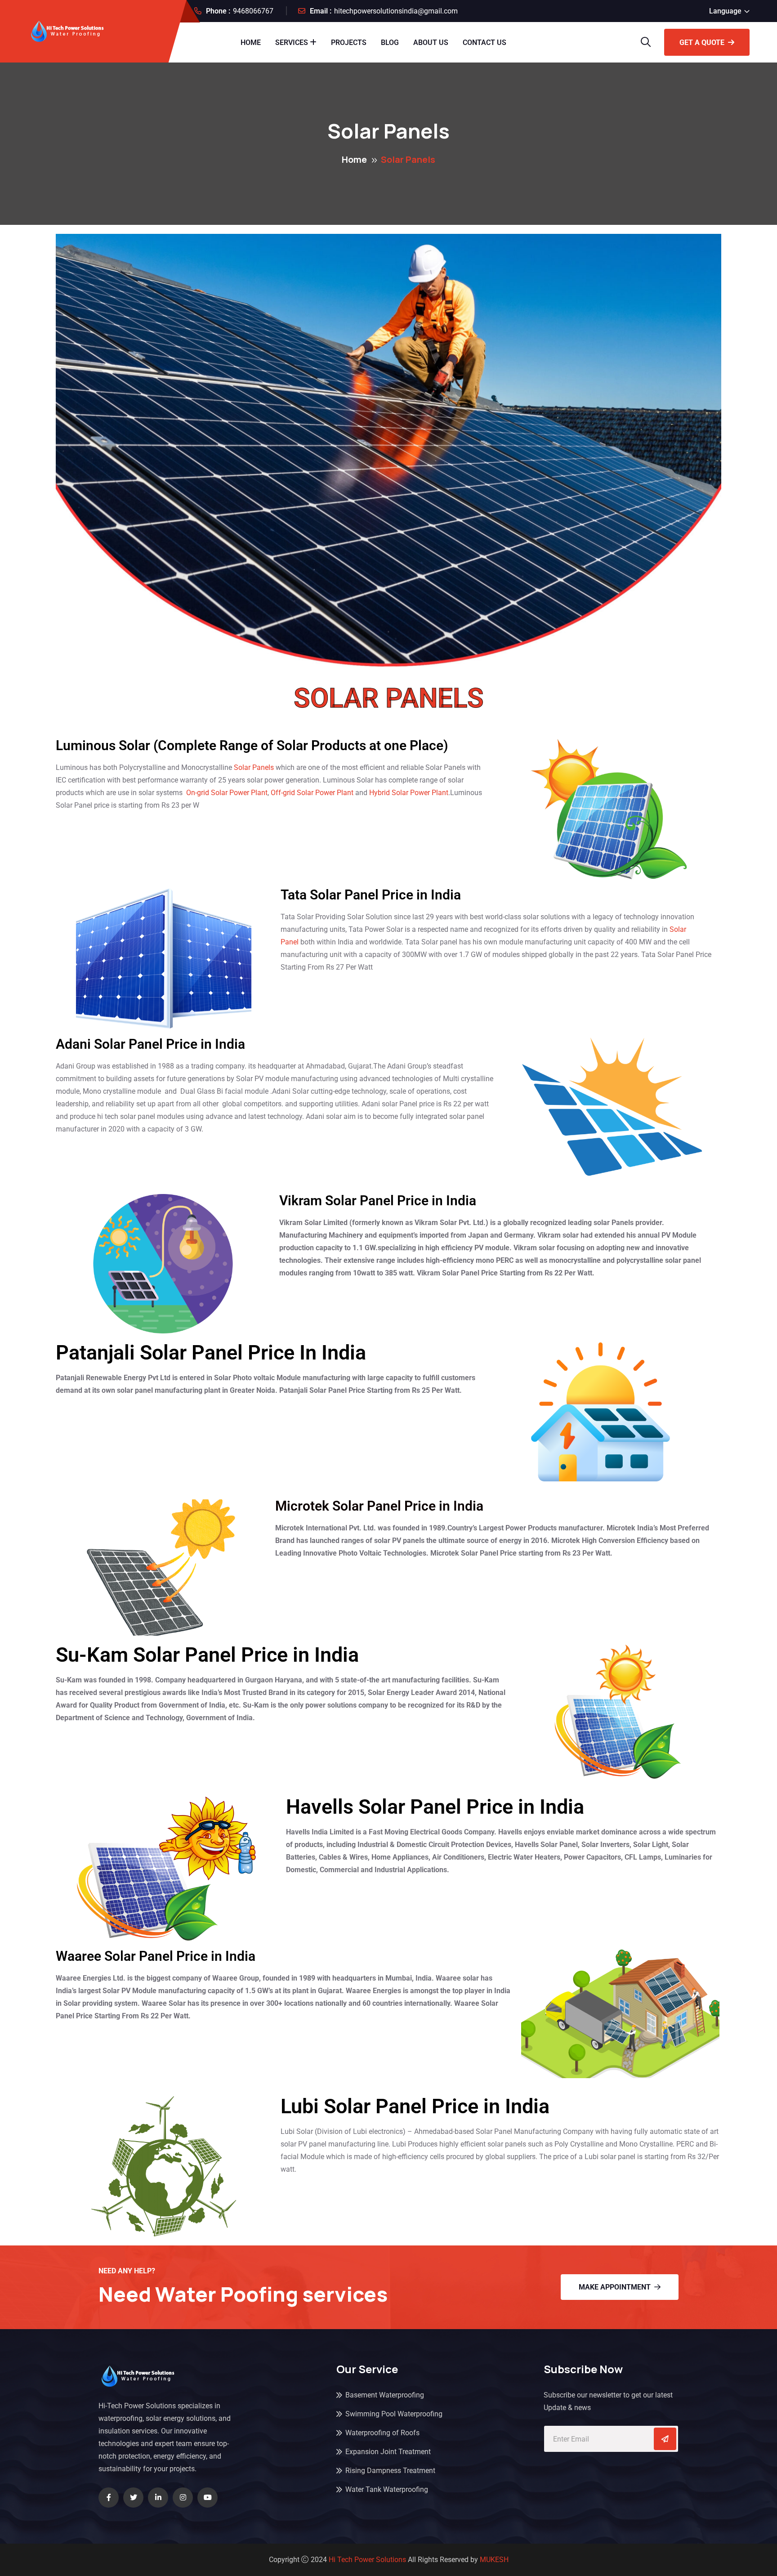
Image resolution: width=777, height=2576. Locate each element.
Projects (349, 42)
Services (292, 42)
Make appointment (615, 2287)
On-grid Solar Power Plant (227, 793)
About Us (431, 42)
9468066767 (253, 11)
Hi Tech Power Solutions (367, 2560)
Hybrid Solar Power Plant (409, 793)
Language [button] (725, 11)
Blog (390, 42)
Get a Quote (702, 42)
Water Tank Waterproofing (387, 2489)
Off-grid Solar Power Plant (312, 793)
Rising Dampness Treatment (390, 2471)
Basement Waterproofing (385, 2395)
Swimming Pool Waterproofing (394, 2414)
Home (251, 42)
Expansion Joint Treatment (388, 2452)
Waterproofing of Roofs (382, 2433)
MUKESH (494, 2560)
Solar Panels (254, 767)
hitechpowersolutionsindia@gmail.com (396, 11)
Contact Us (485, 42)
